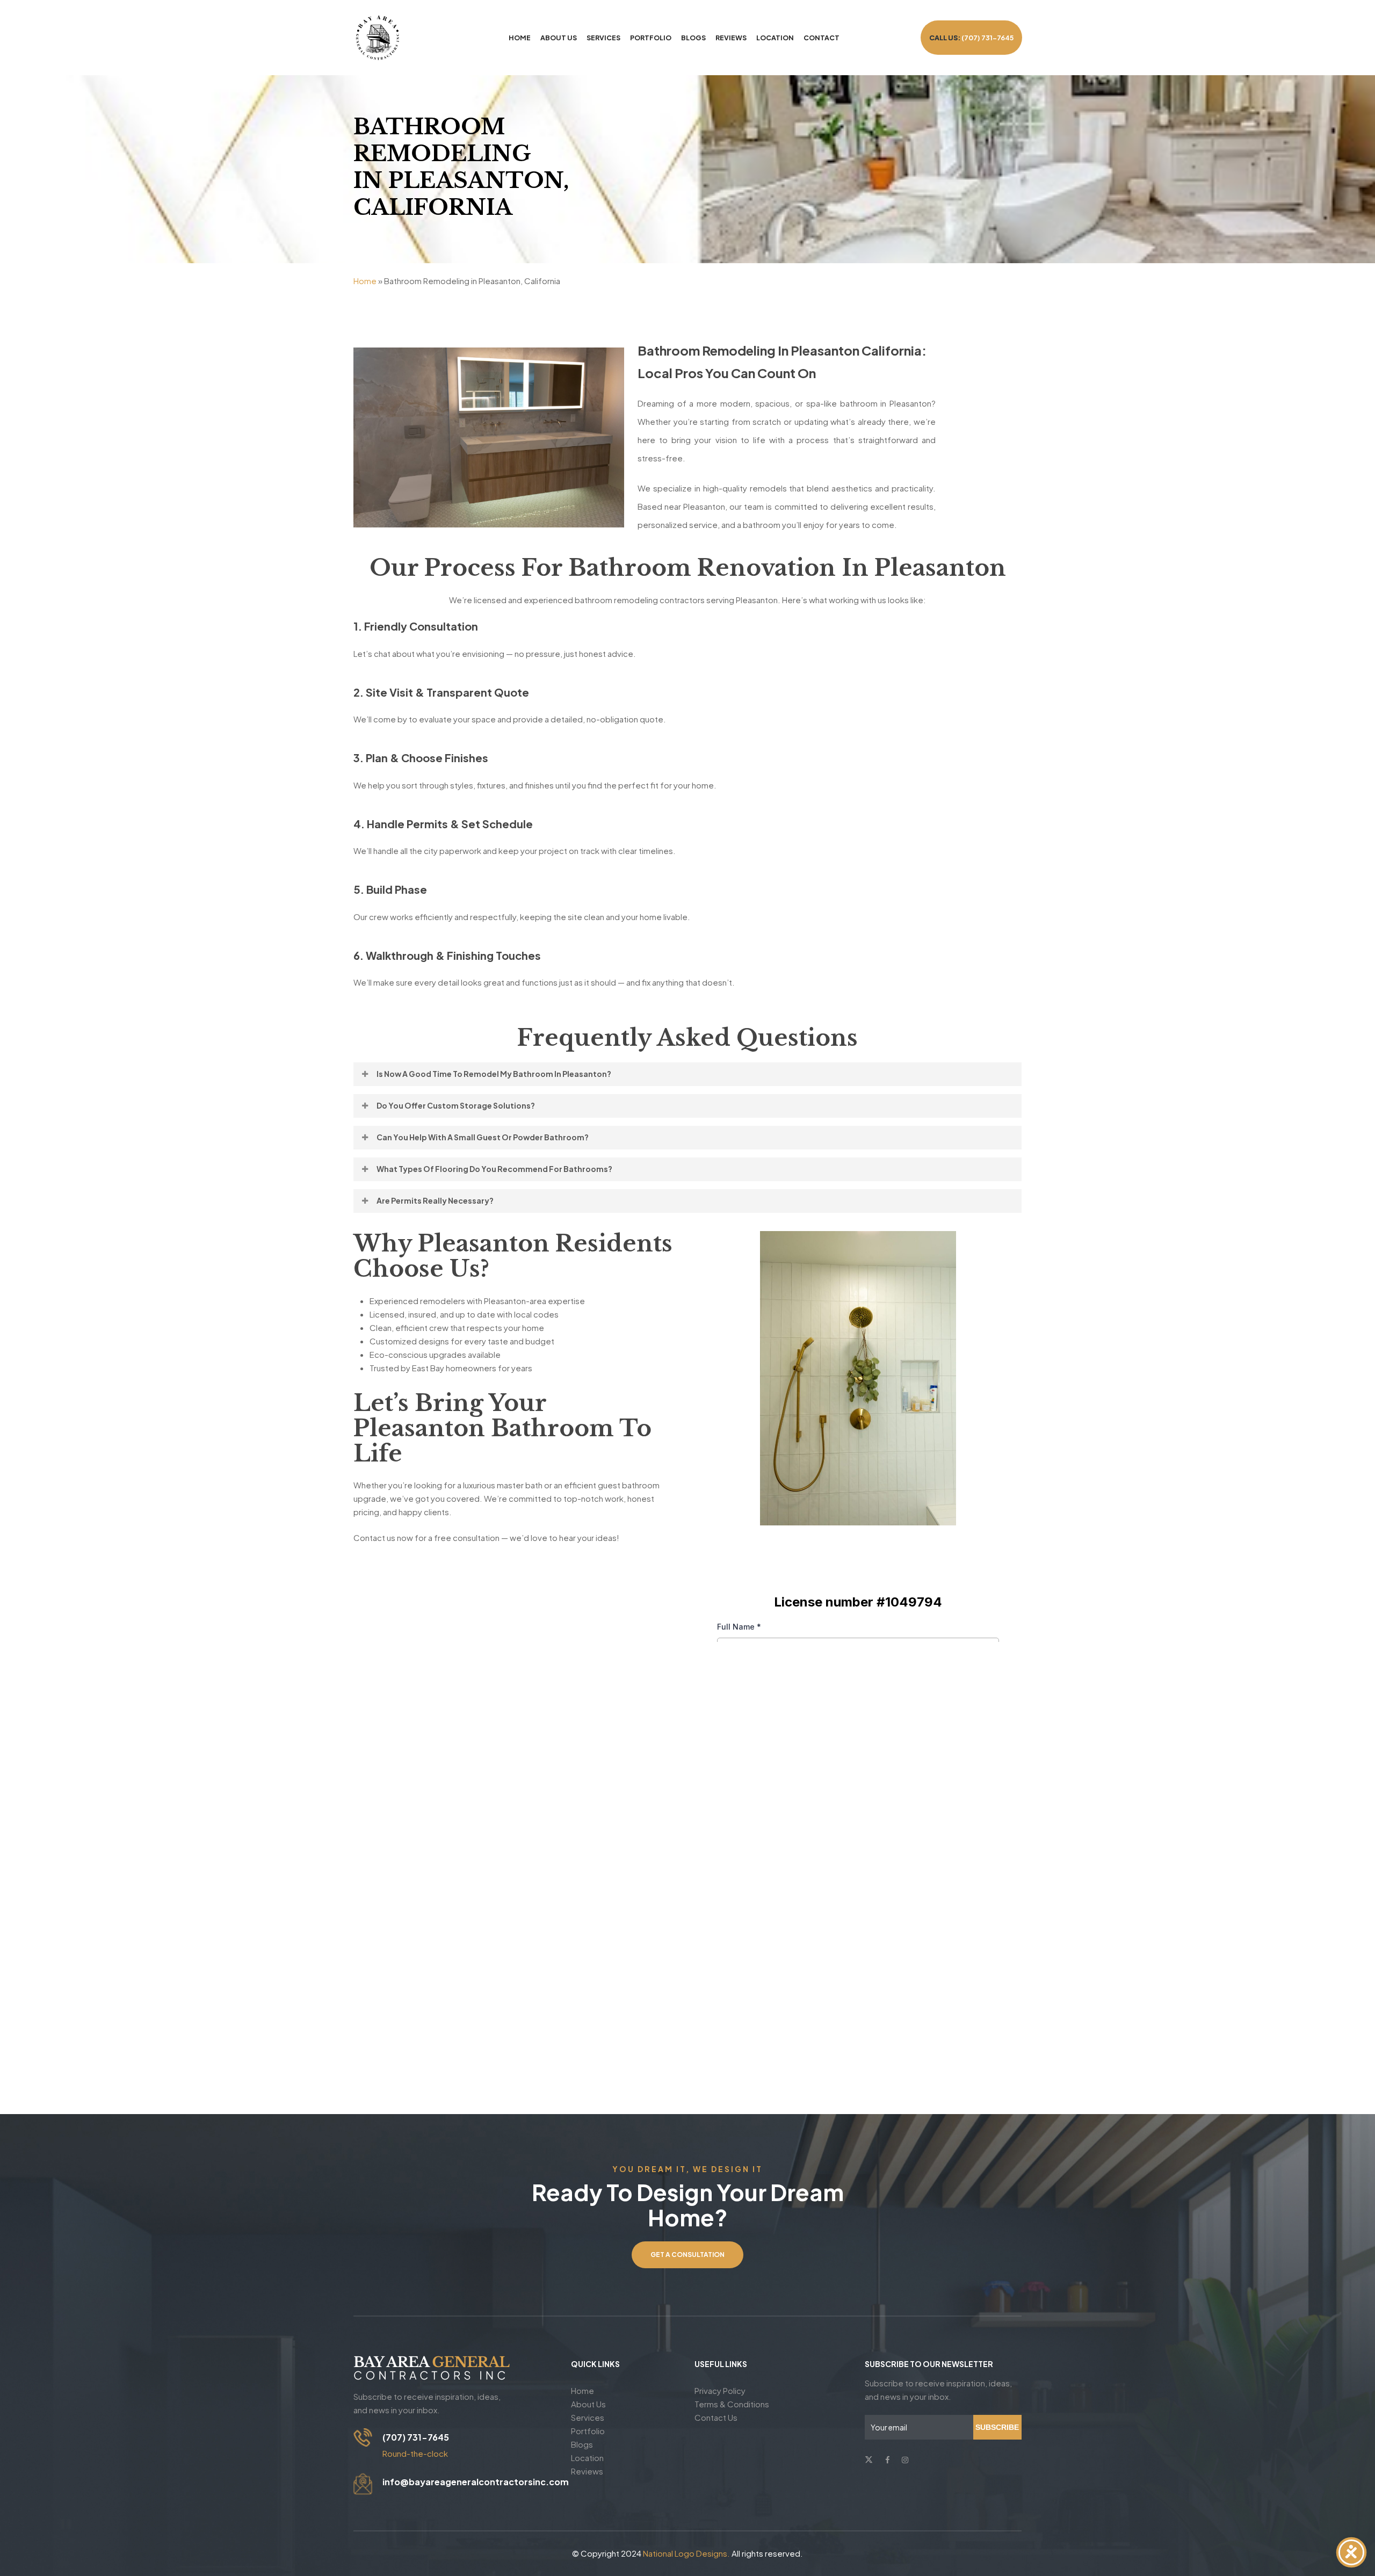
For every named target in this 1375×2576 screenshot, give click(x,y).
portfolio (588, 2431)
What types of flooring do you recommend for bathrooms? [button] (494, 1169)
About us (588, 2404)
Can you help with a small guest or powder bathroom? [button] (483, 1137)
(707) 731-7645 (416, 2437)
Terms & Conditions (732, 2404)
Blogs (582, 2444)
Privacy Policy (720, 2390)
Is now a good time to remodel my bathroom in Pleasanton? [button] (494, 1074)
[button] (687, 2255)
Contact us (716, 2417)
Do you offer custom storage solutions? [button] (456, 1105)
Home (365, 281)
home (582, 2390)
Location (587, 2458)
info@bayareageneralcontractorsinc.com (476, 2482)
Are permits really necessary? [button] (435, 1200)
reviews (587, 2471)
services (588, 2417)
